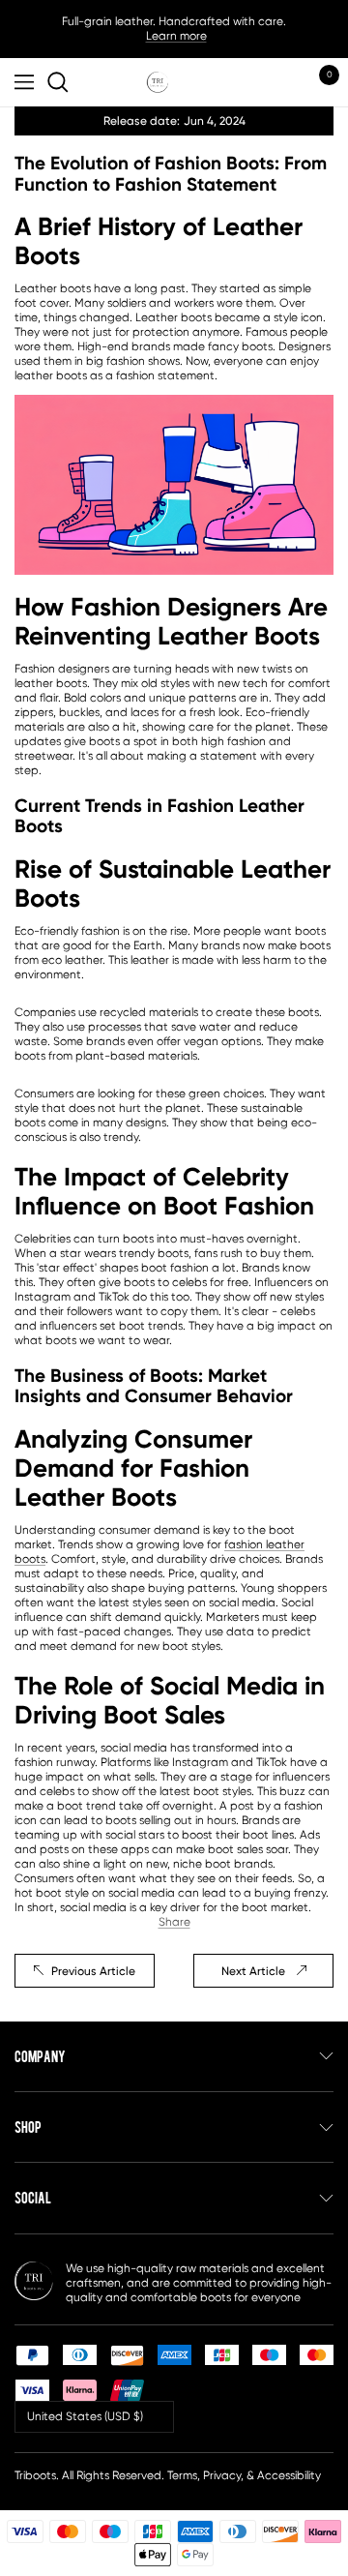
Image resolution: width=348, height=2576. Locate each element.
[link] (61, 82)
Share (174, 1922)
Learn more (176, 36)
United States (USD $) (85, 2416)
